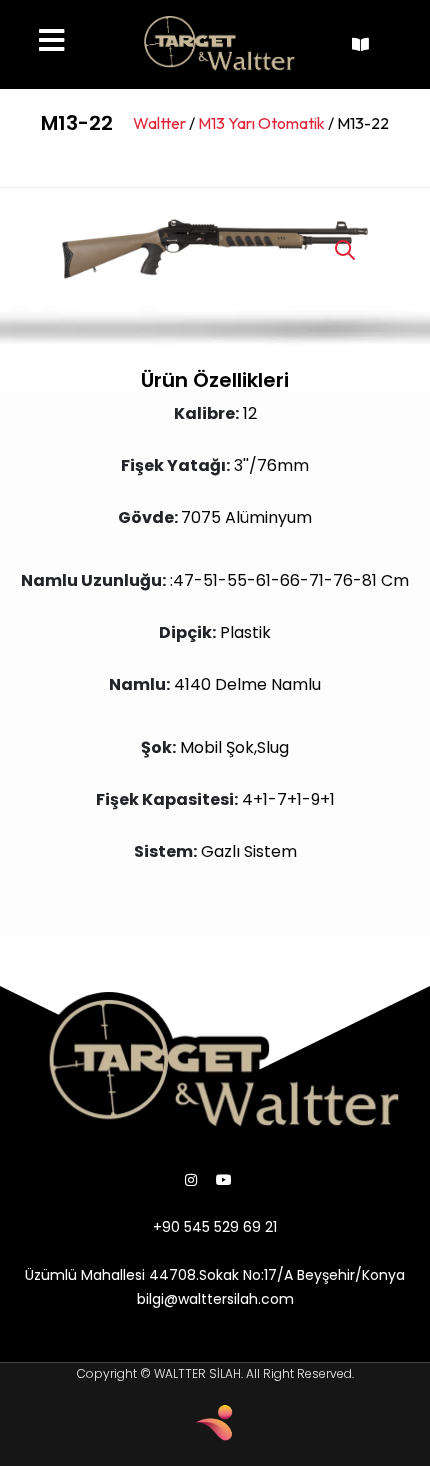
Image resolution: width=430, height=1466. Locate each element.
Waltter (159, 123)
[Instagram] (191, 1180)
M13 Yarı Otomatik (261, 123)
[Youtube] (224, 1180)
